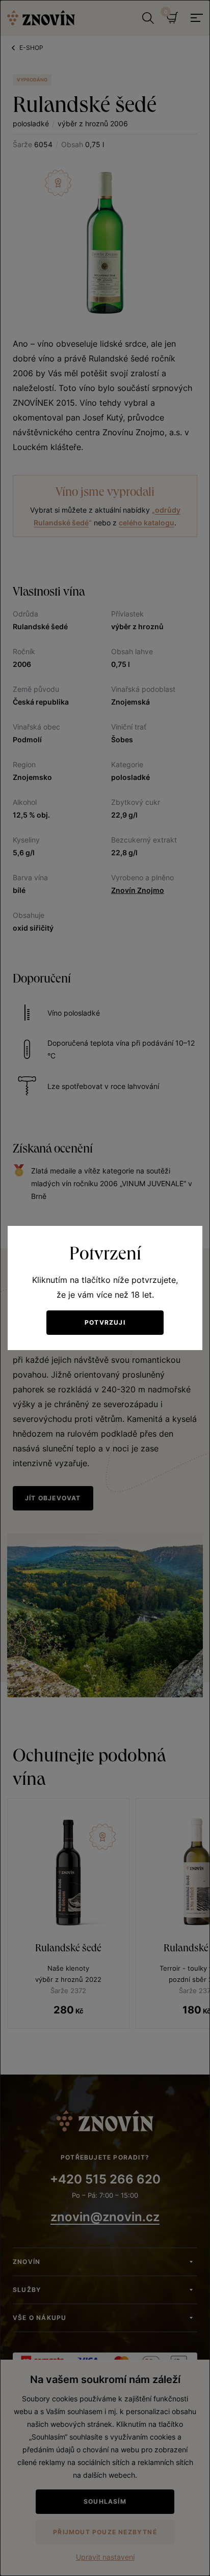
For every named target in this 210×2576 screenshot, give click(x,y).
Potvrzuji (105, 1322)
